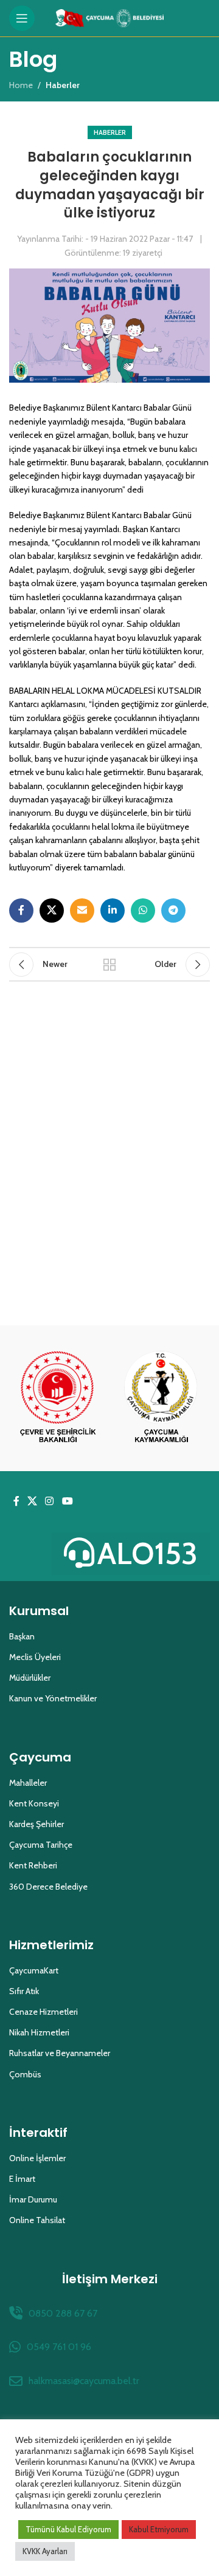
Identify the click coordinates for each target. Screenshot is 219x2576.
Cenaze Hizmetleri (43, 2012)
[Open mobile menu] (22, 18)
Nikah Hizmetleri (39, 2032)
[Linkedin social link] (113, 910)
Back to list (109, 965)
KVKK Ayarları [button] (45, 2551)
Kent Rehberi (33, 1865)
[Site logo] (110, 17)
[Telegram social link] (173, 910)
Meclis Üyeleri (35, 1657)
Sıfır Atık (24, 1991)
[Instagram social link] (50, 1502)
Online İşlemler (37, 2158)
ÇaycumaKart (34, 1970)
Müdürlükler (30, 1678)
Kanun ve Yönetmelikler (53, 1698)
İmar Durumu (33, 2199)
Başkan (22, 1636)
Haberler (110, 132)
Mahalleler (28, 1783)
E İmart (22, 2179)
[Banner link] (58, 1398)
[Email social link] (82, 910)
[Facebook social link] (21, 910)
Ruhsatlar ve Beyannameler (60, 2053)
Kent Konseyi (34, 1803)
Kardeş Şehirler (36, 1824)
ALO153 (148, 1553)
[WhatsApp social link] (143, 910)
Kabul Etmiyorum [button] (159, 2529)
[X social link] (52, 910)
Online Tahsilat (37, 2220)
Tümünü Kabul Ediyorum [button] (68, 2529)
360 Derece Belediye (48, 1887)
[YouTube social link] (67, 1502)
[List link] (109, 2314)
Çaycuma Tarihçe (41, 1845)
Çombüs (25, 2074)
